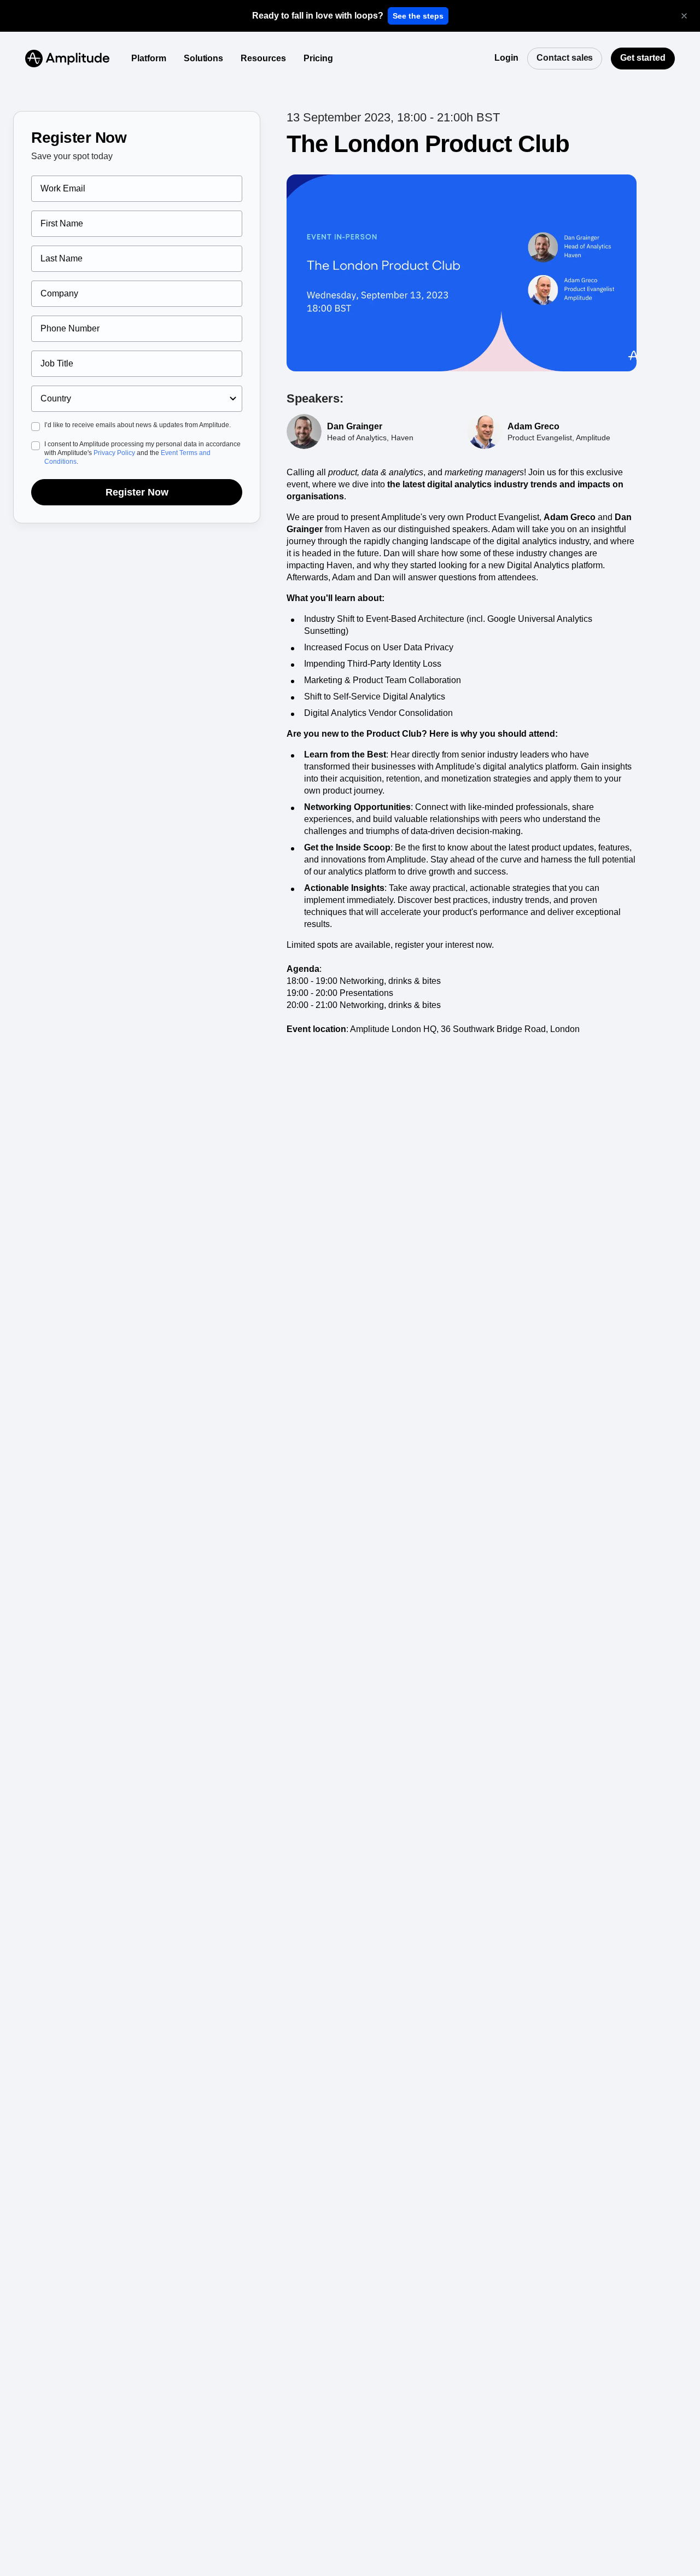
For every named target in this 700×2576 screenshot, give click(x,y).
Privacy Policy (114, 453)
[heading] (318, 16)
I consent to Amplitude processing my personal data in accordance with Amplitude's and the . (142, 453)
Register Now (137, 492)
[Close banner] (684, 16)
